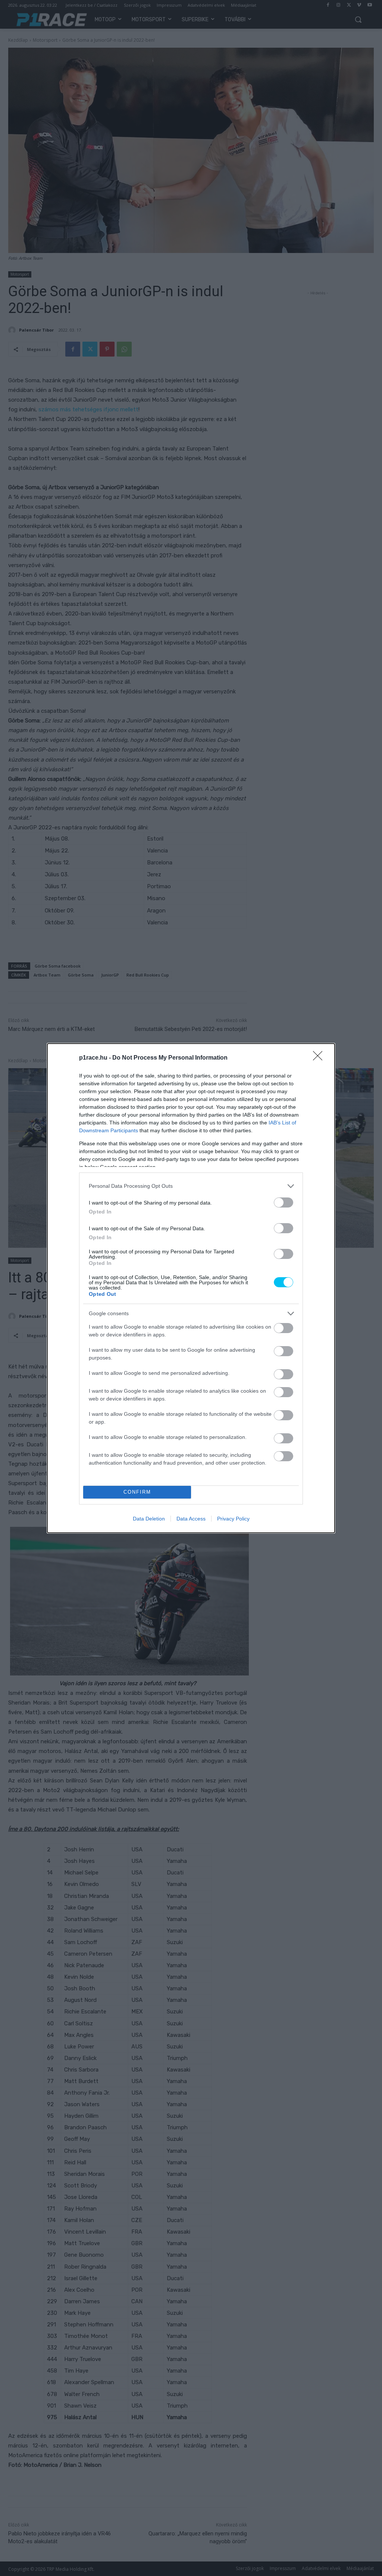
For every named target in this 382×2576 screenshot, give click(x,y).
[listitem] (191, 1186)
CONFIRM (137, 1492)
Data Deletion (149, 1519)
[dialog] (191, 1288)
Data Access (191, 1519)
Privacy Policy (233, 1519)
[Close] (320, 1058)
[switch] (284, 1202)
